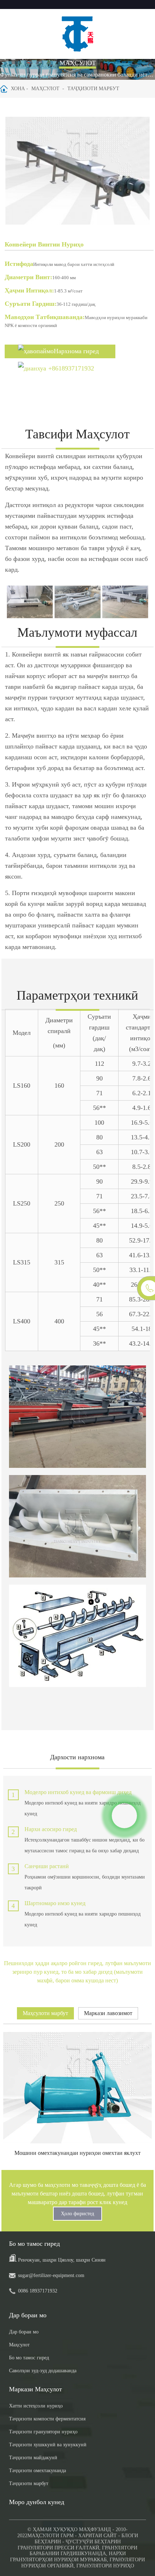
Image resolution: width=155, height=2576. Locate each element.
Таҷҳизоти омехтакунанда (37, 2471)
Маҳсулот (45, 89)
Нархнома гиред (76, 351)
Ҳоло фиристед (77, 2214)
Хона (18, 89)
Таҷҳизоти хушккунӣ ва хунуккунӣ (48, 2445)
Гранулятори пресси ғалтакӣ (58, 2548)
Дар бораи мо (24, 2332)
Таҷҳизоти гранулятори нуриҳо (43, 2432)
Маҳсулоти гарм (50, 2536)
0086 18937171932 (38, 2291)
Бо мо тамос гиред (29, 2358)
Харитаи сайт (98, 2536)
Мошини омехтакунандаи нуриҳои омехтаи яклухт (77, 2153)
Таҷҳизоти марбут (93, 89)
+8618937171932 (71, 368)
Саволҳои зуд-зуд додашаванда (43, 2371)
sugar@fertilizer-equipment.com (51, 2275)
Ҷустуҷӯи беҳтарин (93, 2542)
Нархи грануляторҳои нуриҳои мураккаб (68, 2557)
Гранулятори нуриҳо (105, 2566)
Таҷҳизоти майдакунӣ (33, 2458)
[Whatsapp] (124, 1816)
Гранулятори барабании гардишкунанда (84, 2551)
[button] (141, 172)
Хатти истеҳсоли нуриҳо (36, 2406)
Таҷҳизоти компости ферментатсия (47, 2419)
